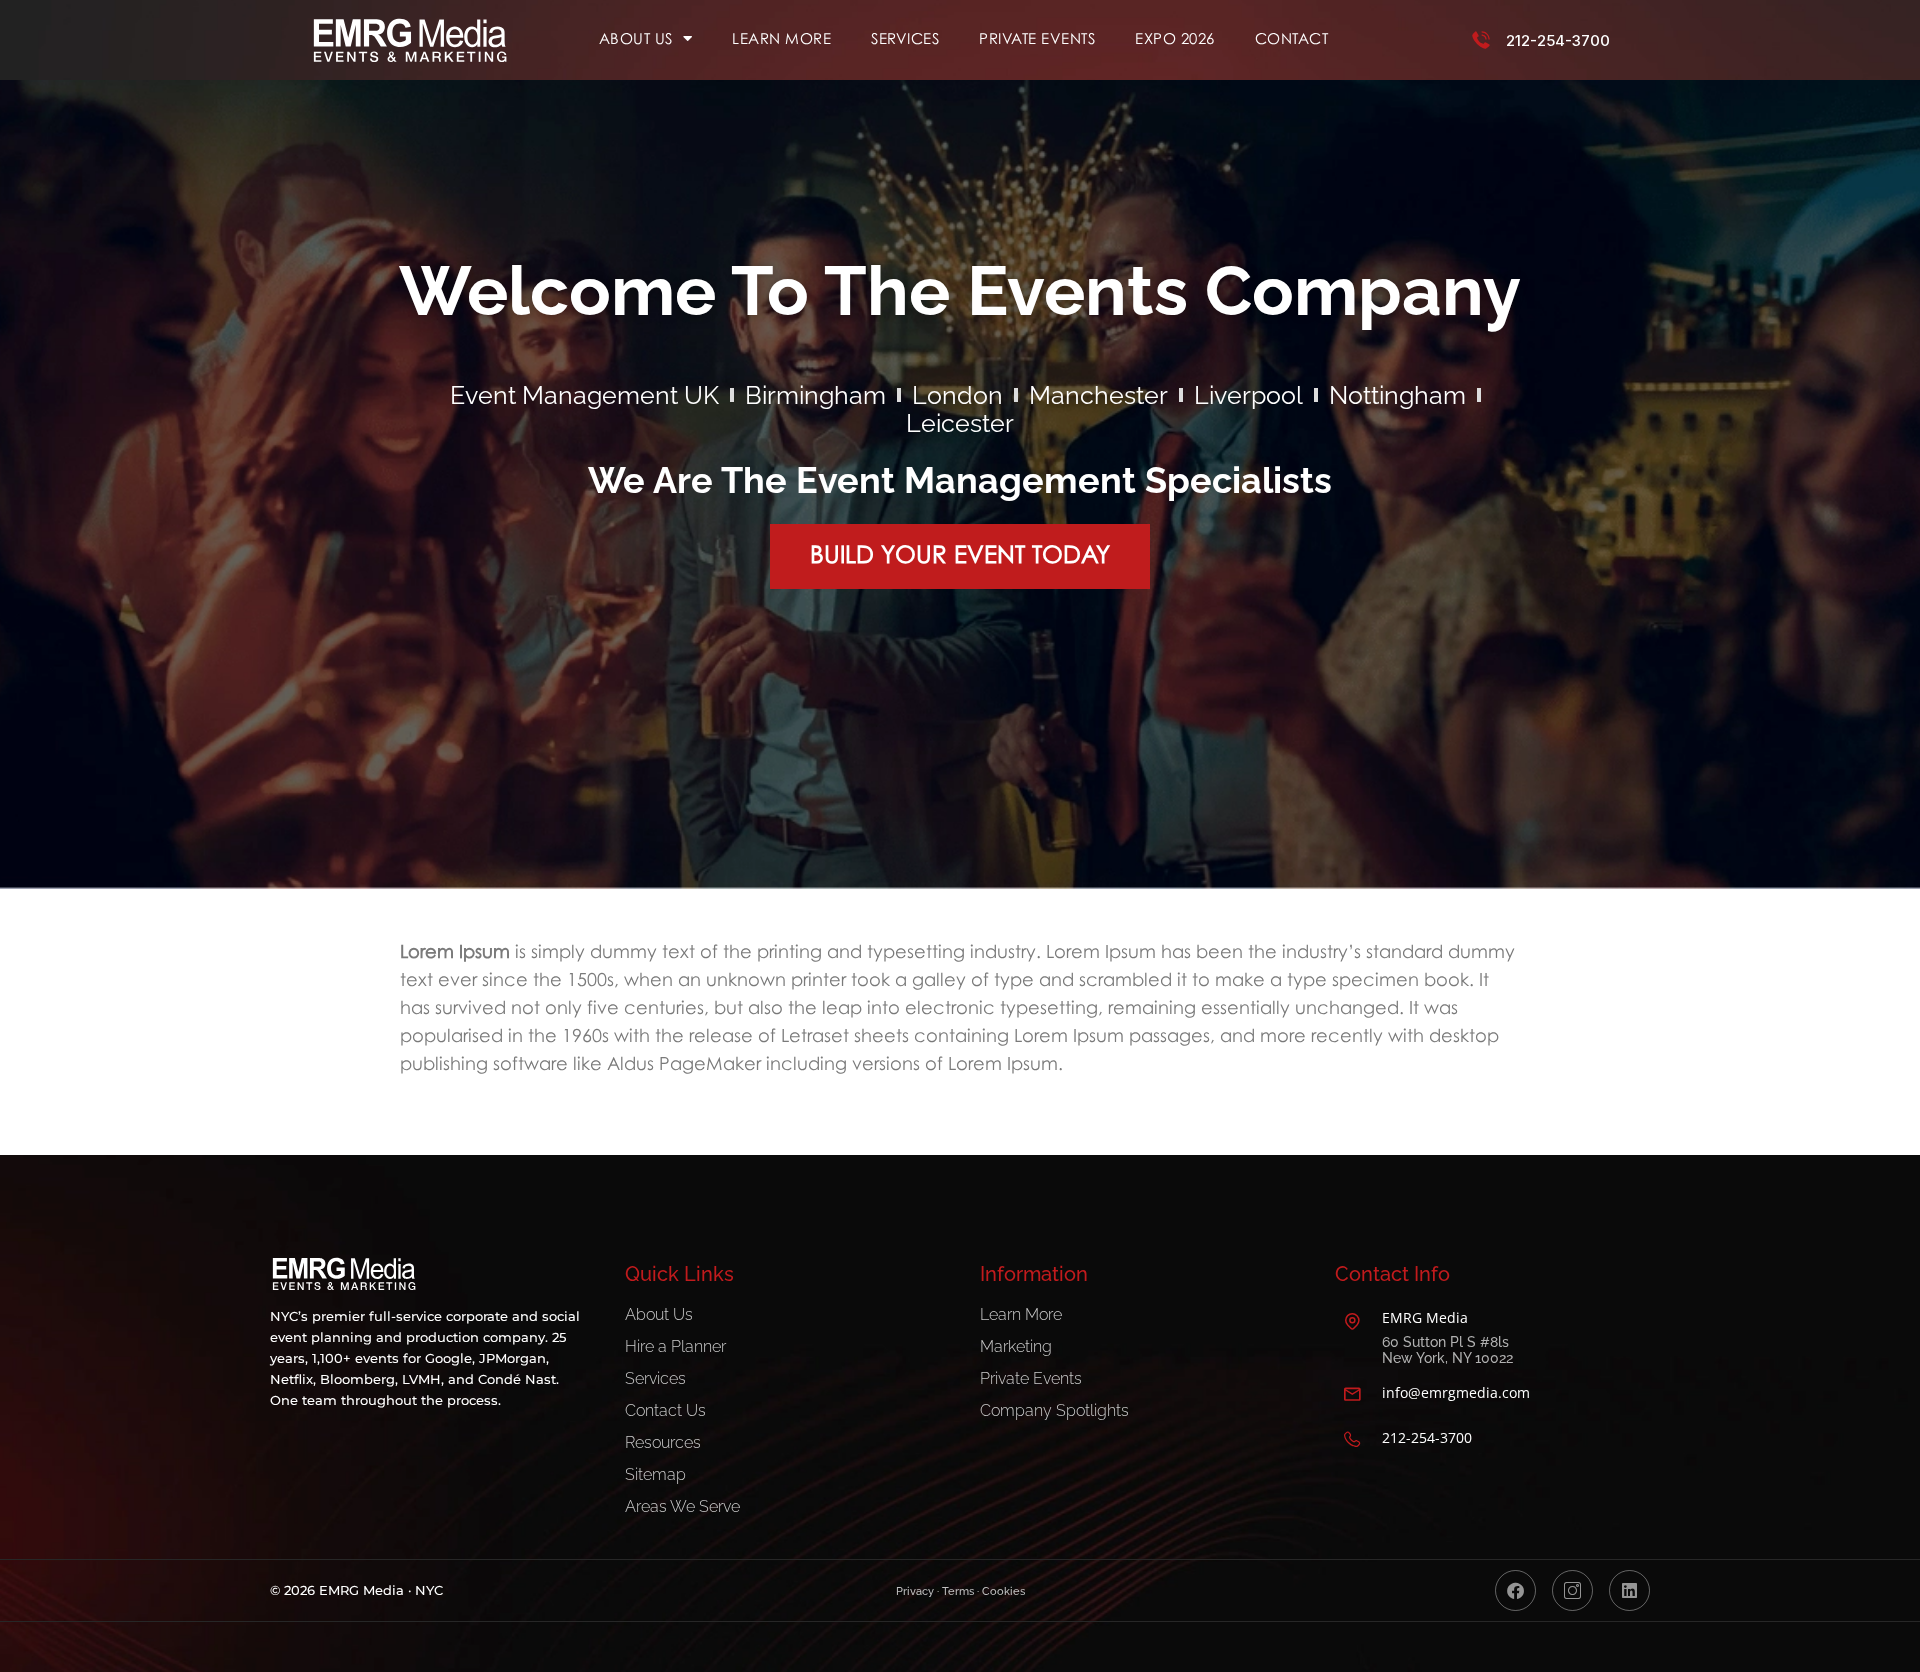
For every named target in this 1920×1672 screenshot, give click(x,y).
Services (905, 38)
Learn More (781, 38)
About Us (636, 38)
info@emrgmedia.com (1456, 1392)
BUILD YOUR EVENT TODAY (960, 553)
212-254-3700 (1558, 40)
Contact (1292, 38)
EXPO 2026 (1175, 38)
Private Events (1037, 38)
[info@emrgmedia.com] (1352, 1394)
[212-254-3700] (1481, 40)
